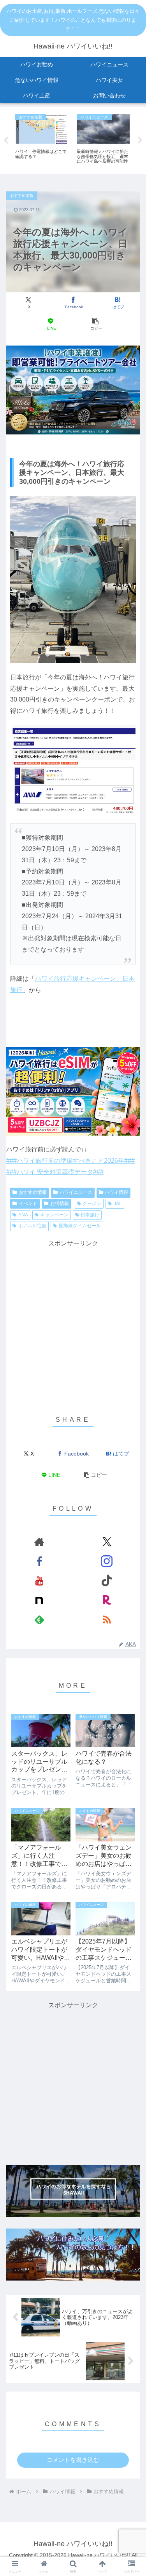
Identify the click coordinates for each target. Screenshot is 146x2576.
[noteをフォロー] (39, 1600)
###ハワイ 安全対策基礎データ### (55, 1172)
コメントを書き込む (73, 2460)
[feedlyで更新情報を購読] (39, 1619)
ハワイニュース (76, 1192)
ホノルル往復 (32, 1226)
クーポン (92, 1204)
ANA (23, 1215)
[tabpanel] (42, 140)
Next (140, 141)
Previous (6, 141)
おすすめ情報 (33, 1192)
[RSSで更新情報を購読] (107, 1619)
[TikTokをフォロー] (107, 1581)
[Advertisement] (73, 1322)
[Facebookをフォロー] (39, 1561)
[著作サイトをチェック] (39, 1542)
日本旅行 (90, 1215)
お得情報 (60, 1204)
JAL (118, 1204)
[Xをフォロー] (107, 1542)
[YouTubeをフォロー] (39, 1581)
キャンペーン (55, 1215)
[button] (95, 324)
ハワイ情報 (116, 1192)
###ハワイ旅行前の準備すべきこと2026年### (70, 1161)
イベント (28, 1204)
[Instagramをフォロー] (107, 1561)
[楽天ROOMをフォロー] (107, 1600)
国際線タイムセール (80, 1226)
